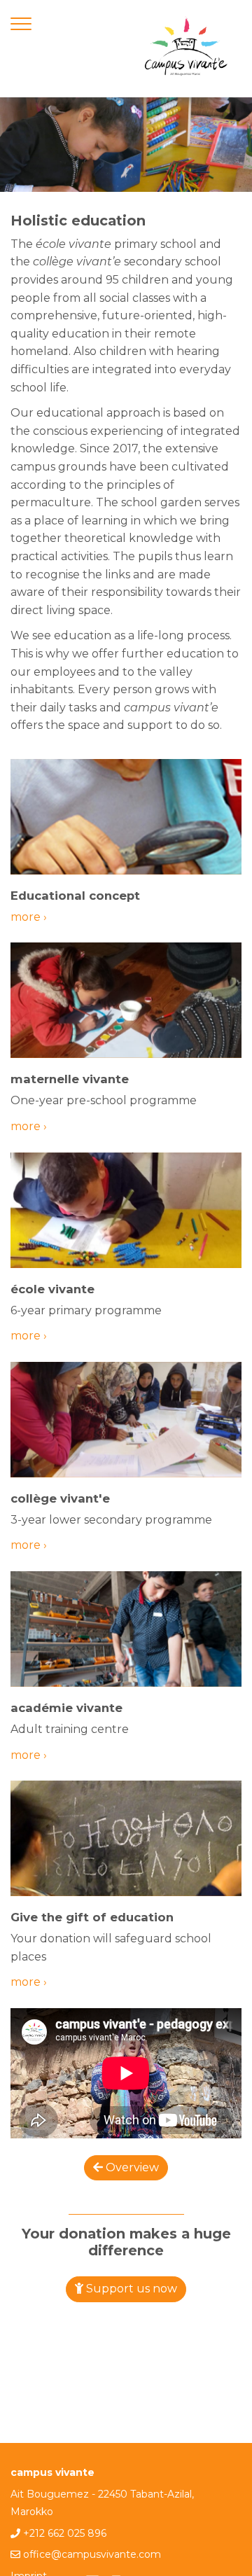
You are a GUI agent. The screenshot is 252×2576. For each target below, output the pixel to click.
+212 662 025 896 (65, 2533)
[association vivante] (185, 49)
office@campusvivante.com (92, 2554)
